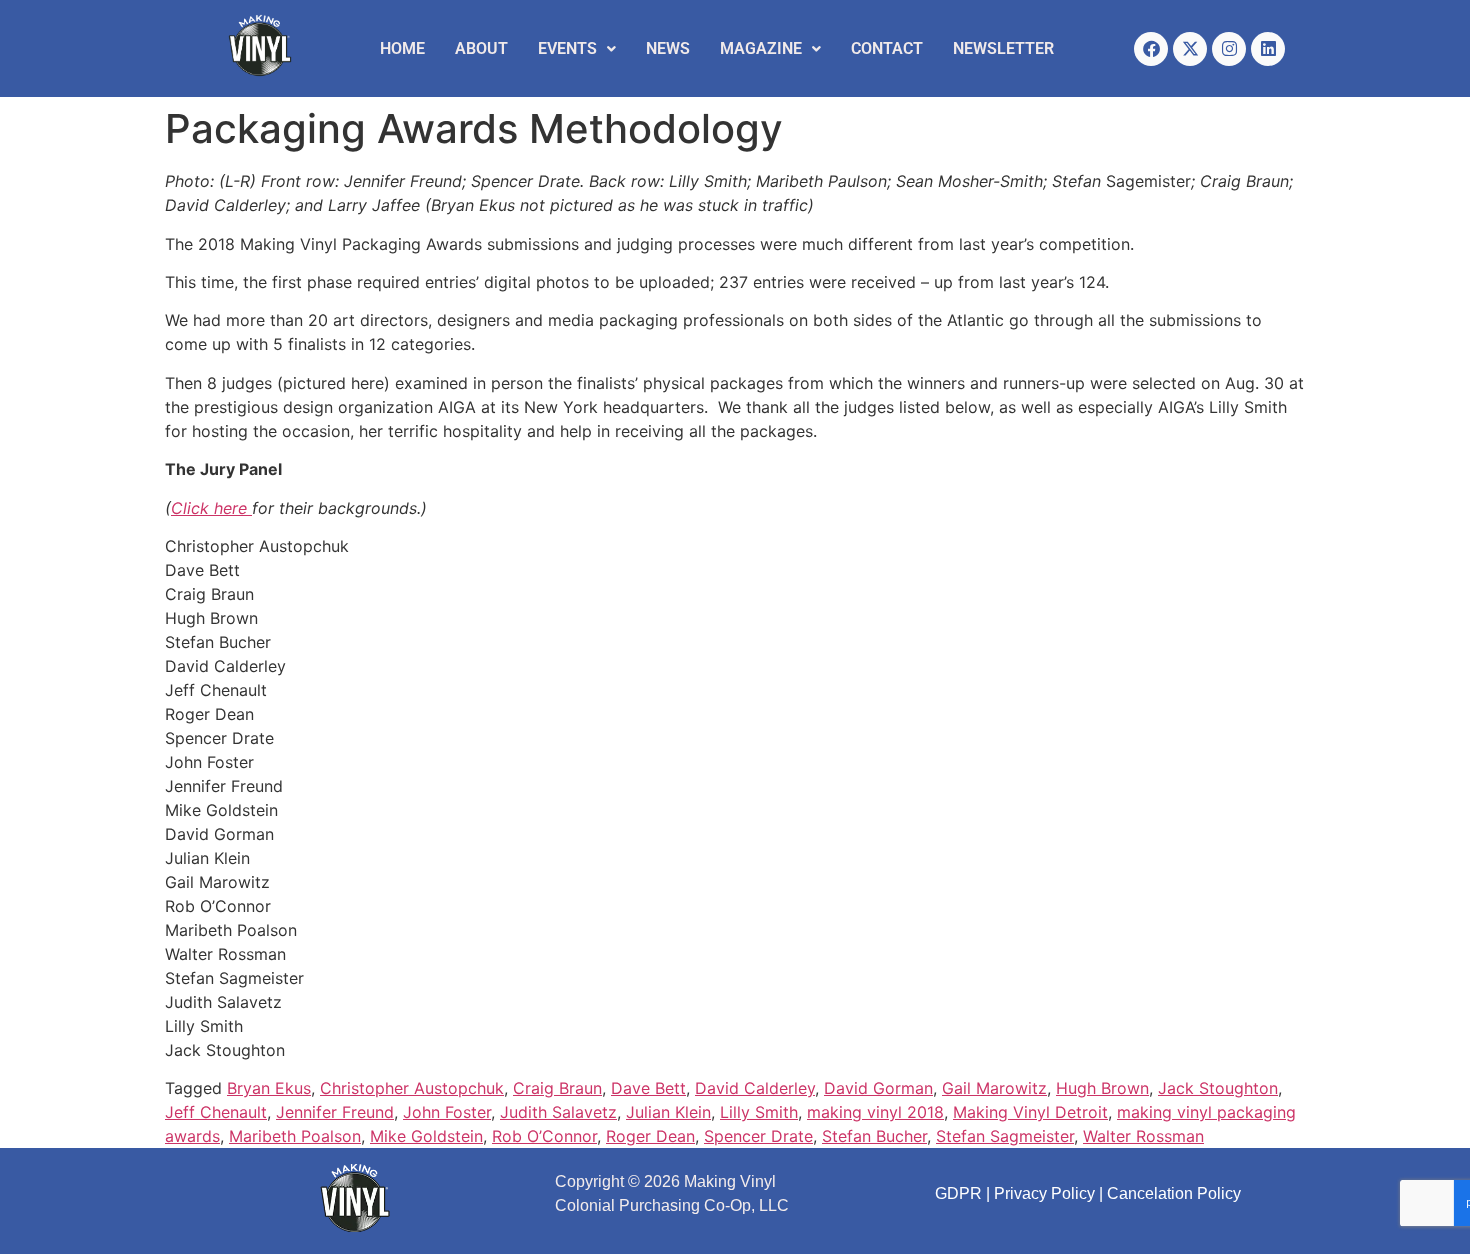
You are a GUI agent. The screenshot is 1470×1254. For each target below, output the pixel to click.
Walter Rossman (1143, 1136)
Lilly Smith (759, 1112)
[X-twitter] (1190, 49)
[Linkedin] (1268, 49)
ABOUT (481, 48)
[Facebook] (1151, 49)
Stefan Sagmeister (1005, 1136)
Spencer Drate (758, 1136)
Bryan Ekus (269, 1088)
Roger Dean (650, 1136)
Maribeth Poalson (295, 1136)
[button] (577, 49)
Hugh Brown (1102, 1088)
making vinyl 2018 (875, 1112)
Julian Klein (668, 1112)
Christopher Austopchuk (412, 1088)
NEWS (668, 48)
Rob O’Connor (544, 1136)
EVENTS (567, 48)
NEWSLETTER (1003, 48)
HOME (402, 48)
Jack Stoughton (1218, 1088)
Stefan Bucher (874, 1136)
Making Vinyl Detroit (1030, 1112)
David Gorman (878, 1088)
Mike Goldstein (426, 1136)
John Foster (447, 1112)
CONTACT (887, 48)
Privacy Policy (1044, 1193)
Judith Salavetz (558, 1112)
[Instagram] (1229, 49)
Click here (211, 508)
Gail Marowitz (994, 1088)
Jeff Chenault (216, 1112)
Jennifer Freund (335, 1112)
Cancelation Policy (1174, 1193)
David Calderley (755, 1088)
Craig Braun (557, 1088)
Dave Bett (648, 1088)
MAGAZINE (761, 48)
